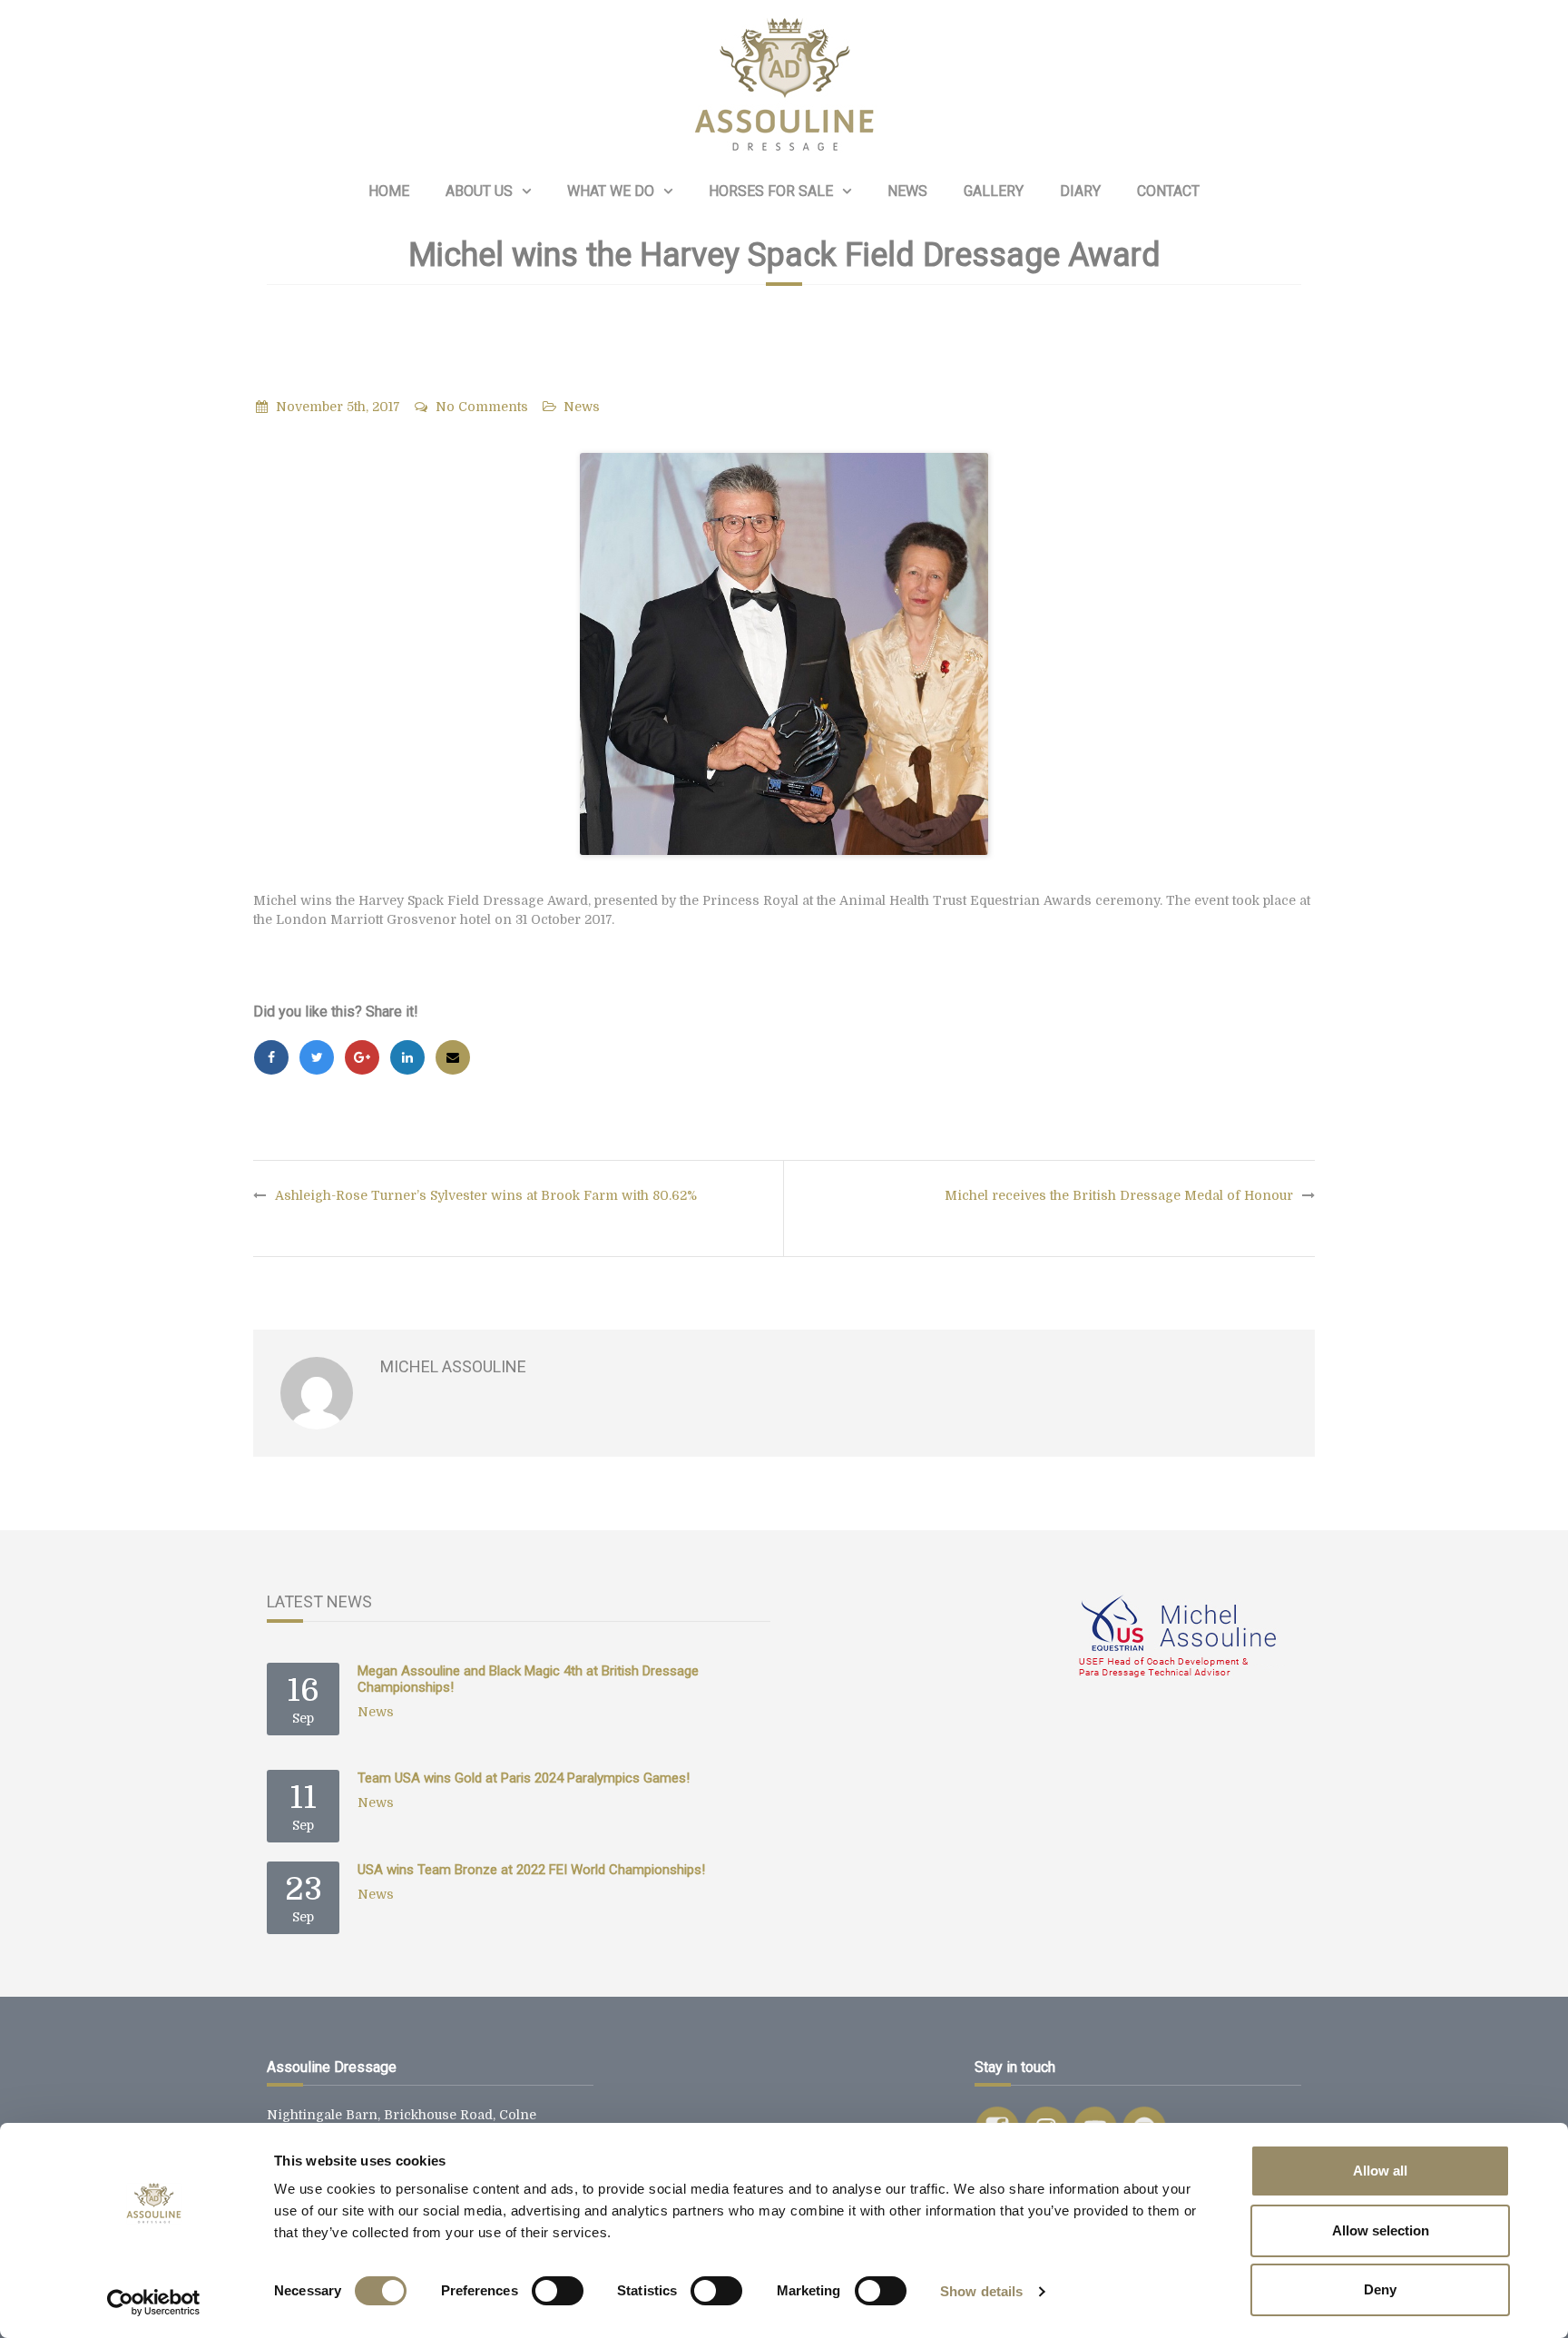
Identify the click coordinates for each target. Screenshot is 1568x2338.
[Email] (453, 1057)
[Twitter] (317, 1057)
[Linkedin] (407, 1057)
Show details (981, 2291)
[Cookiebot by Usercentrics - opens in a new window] (154, 2303)
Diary (1080, 191)
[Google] (362, 1057)
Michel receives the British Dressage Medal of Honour (1119, 1195)
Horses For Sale (771, 191)
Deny (1380, 2289)
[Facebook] (271, 1057)
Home (389, 191)
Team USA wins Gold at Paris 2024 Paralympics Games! (524, 1778)
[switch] (558, 2291)
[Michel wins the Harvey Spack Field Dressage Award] (784, 654)
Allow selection (1381, 2230)
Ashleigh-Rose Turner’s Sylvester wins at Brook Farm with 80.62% (486, 1195)
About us (479, 191)
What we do (611, 191)
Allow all (1380, 2171)
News (907, 191)
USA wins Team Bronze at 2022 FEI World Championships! (531, 1870)
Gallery (994, 191)
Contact (1168, 191)
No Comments (482, 407)
